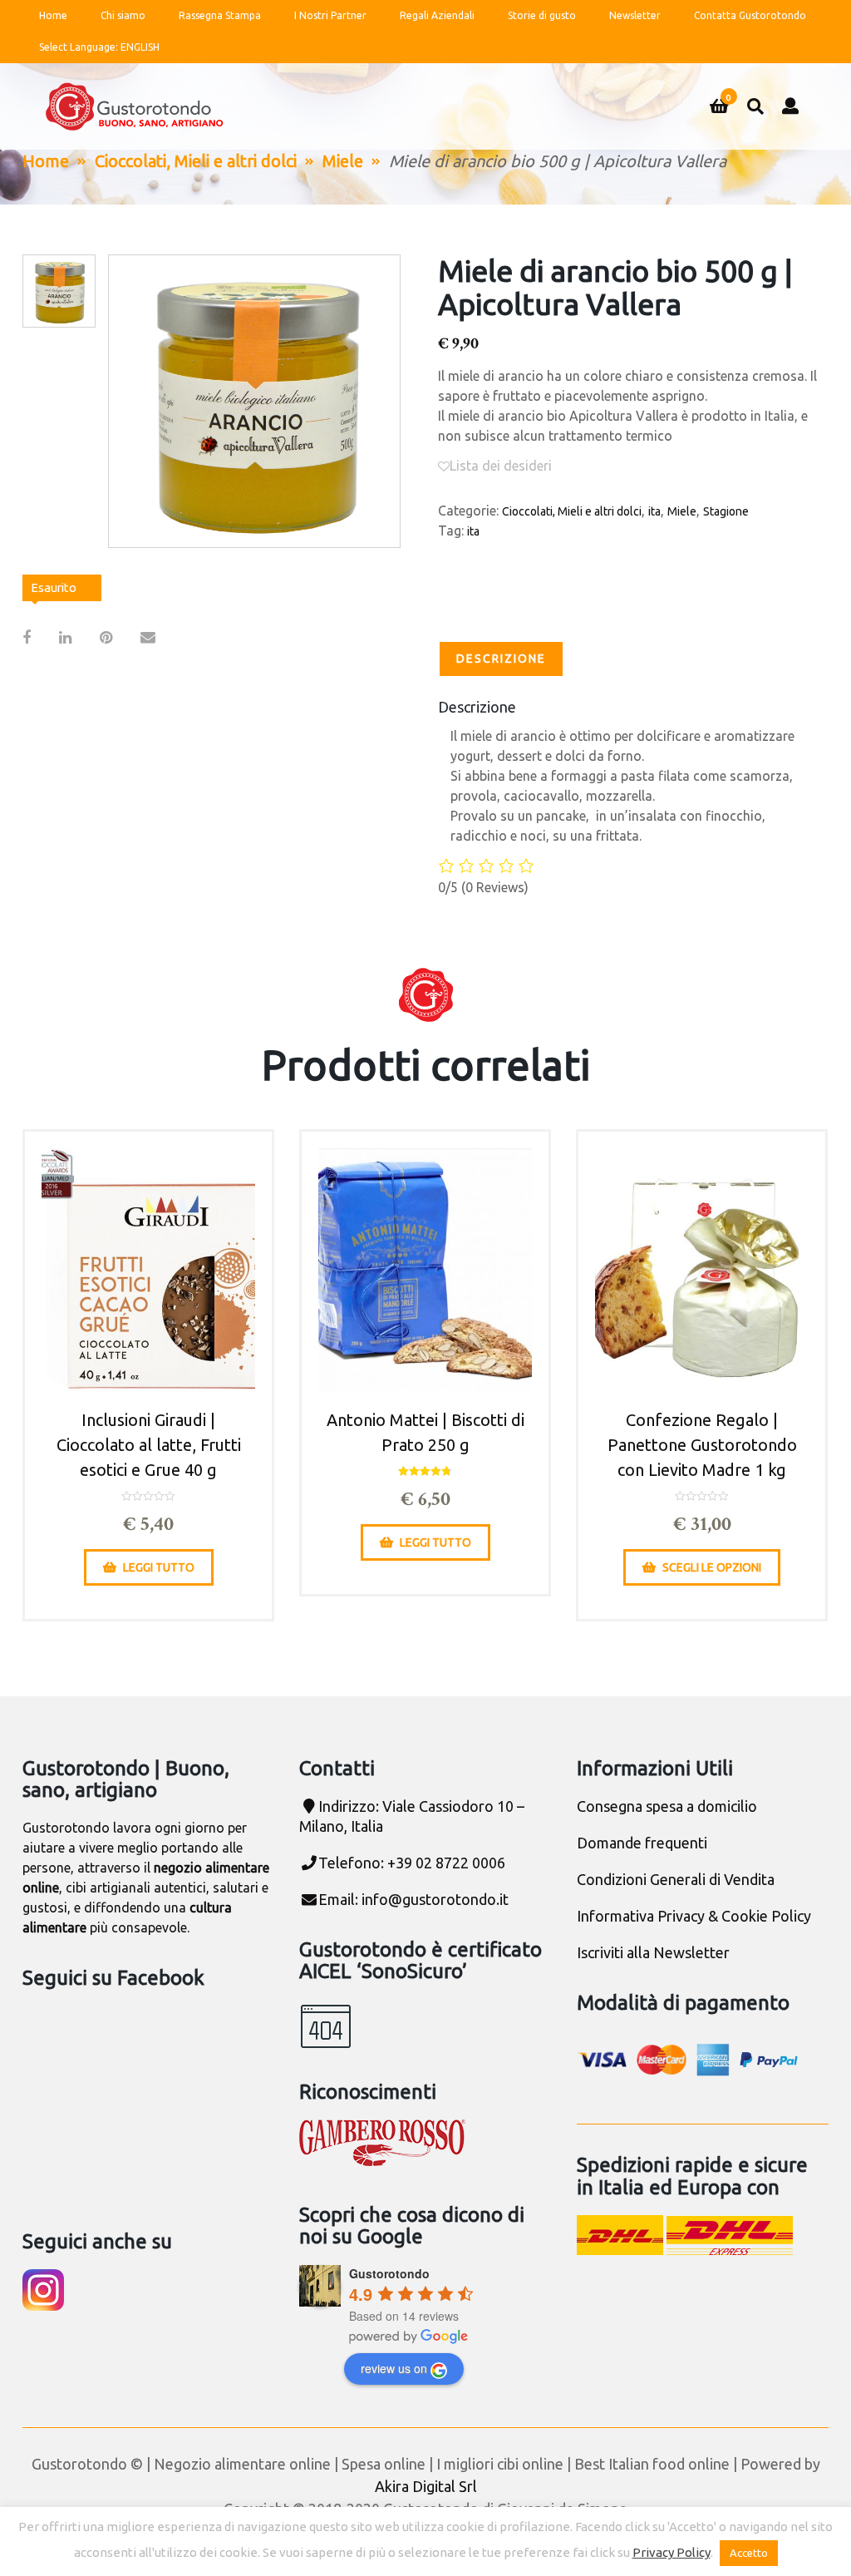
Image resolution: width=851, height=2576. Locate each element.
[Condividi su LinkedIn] (65, 637)
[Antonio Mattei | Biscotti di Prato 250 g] (425, 1270)
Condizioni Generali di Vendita (676, 1879)
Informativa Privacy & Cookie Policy (694, 1916)
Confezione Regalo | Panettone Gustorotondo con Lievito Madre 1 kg (702, 1445)
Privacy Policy (671, 2552)
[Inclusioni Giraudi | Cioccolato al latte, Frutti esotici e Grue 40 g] (148, 1270)
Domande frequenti (642, 1843)
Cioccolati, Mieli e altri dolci (196, 161)
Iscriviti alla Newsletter (653, 1952)
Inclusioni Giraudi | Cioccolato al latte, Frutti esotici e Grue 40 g (149, 1445)
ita (654, 511)
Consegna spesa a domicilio (667, 1806)
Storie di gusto (542, 15)
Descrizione (501, 659)
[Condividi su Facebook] (27, 637)
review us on (394, 2368)
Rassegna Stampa (220, 15)
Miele (343, 161)
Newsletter (635, 15)
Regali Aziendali (437, 15)
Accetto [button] (749, 2553)
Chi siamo (123, 15)
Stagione (726, 511)
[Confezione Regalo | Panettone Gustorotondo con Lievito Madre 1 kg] (702, 1270)
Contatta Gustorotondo (750, 15)
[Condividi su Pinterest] (106, 637)
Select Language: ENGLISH (99, 47)
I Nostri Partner (330, 15)
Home (53, 15)
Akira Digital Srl (426, 2486)
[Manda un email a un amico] (148, 637)
